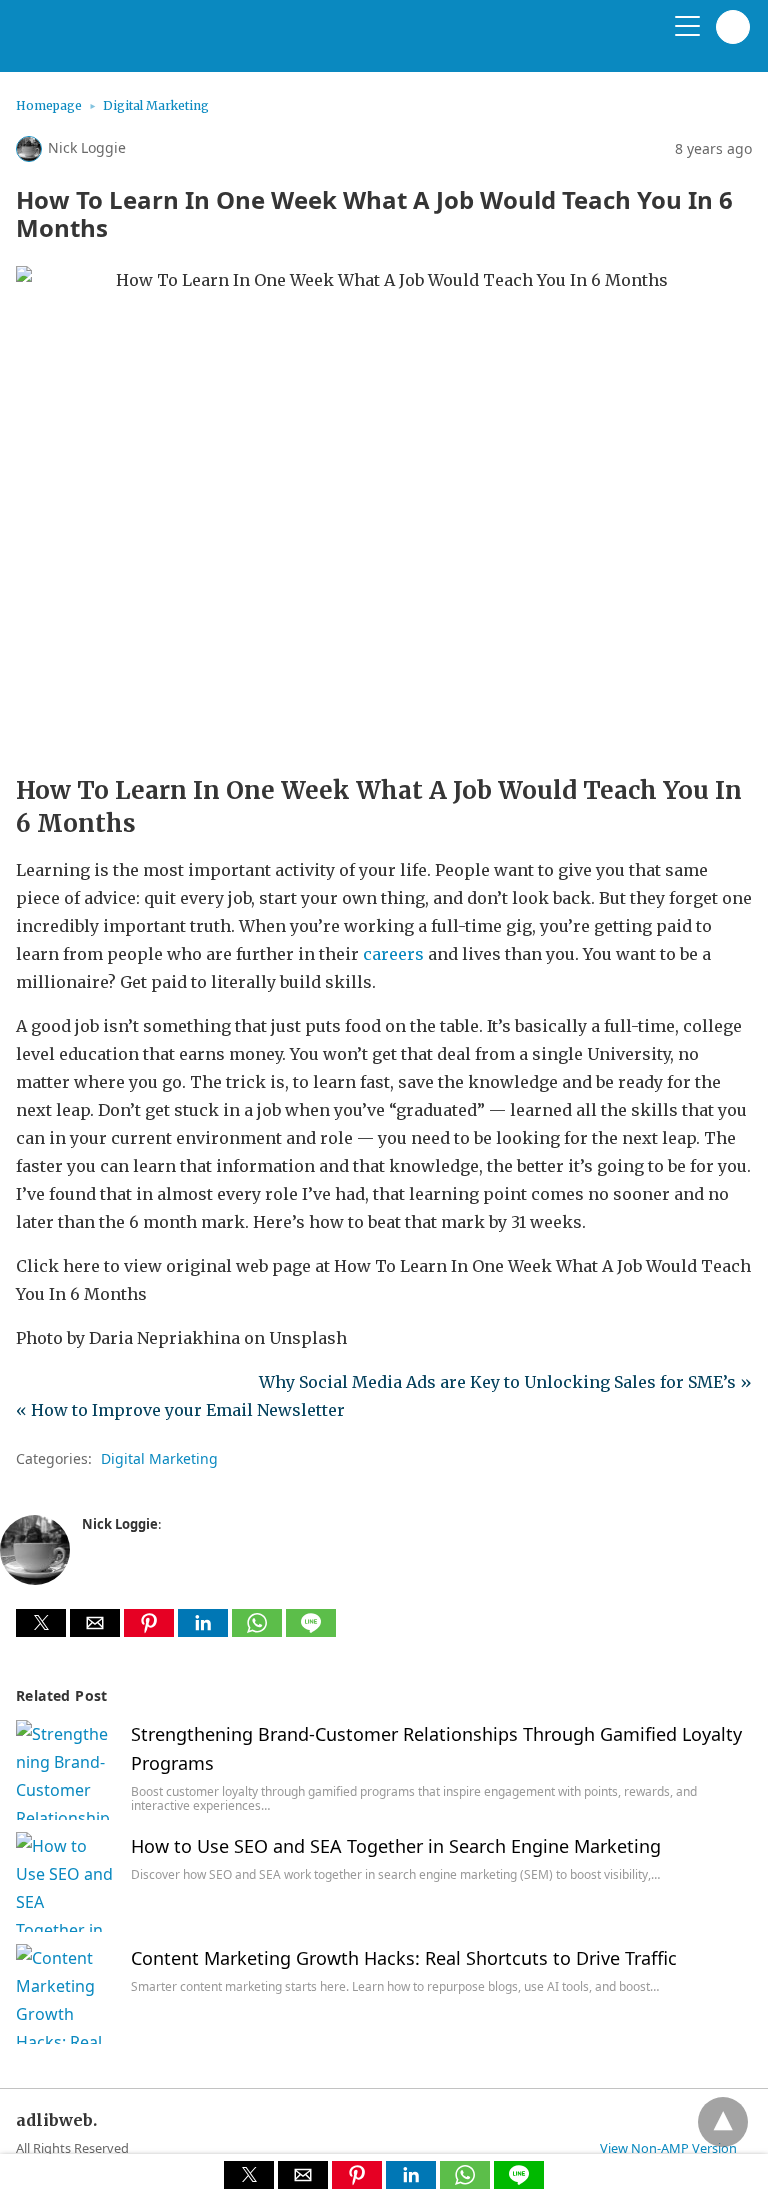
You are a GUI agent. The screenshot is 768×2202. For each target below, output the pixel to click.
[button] (41, 1623)
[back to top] (723, 2122)
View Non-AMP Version (668, 2148)
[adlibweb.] (111, 44)
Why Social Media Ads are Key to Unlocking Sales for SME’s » (505, 1382)
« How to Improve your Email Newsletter (180, 1410)
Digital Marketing (156, 105)
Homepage (49, 105)
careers (393, 954)
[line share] (311, 1631)
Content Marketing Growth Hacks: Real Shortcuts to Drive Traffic (404, 1958)
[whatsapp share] (259, 1631)
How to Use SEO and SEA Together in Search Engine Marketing (396, 1846)
